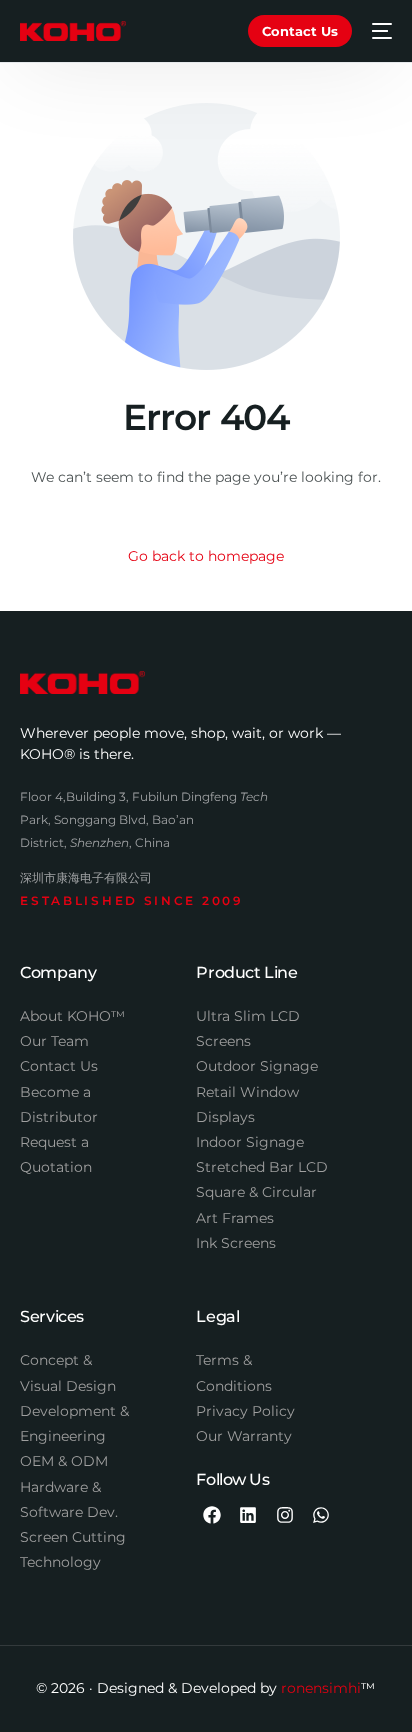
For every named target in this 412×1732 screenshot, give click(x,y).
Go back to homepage (206, 556)
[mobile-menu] (382, 31)
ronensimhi (321, 1688)
